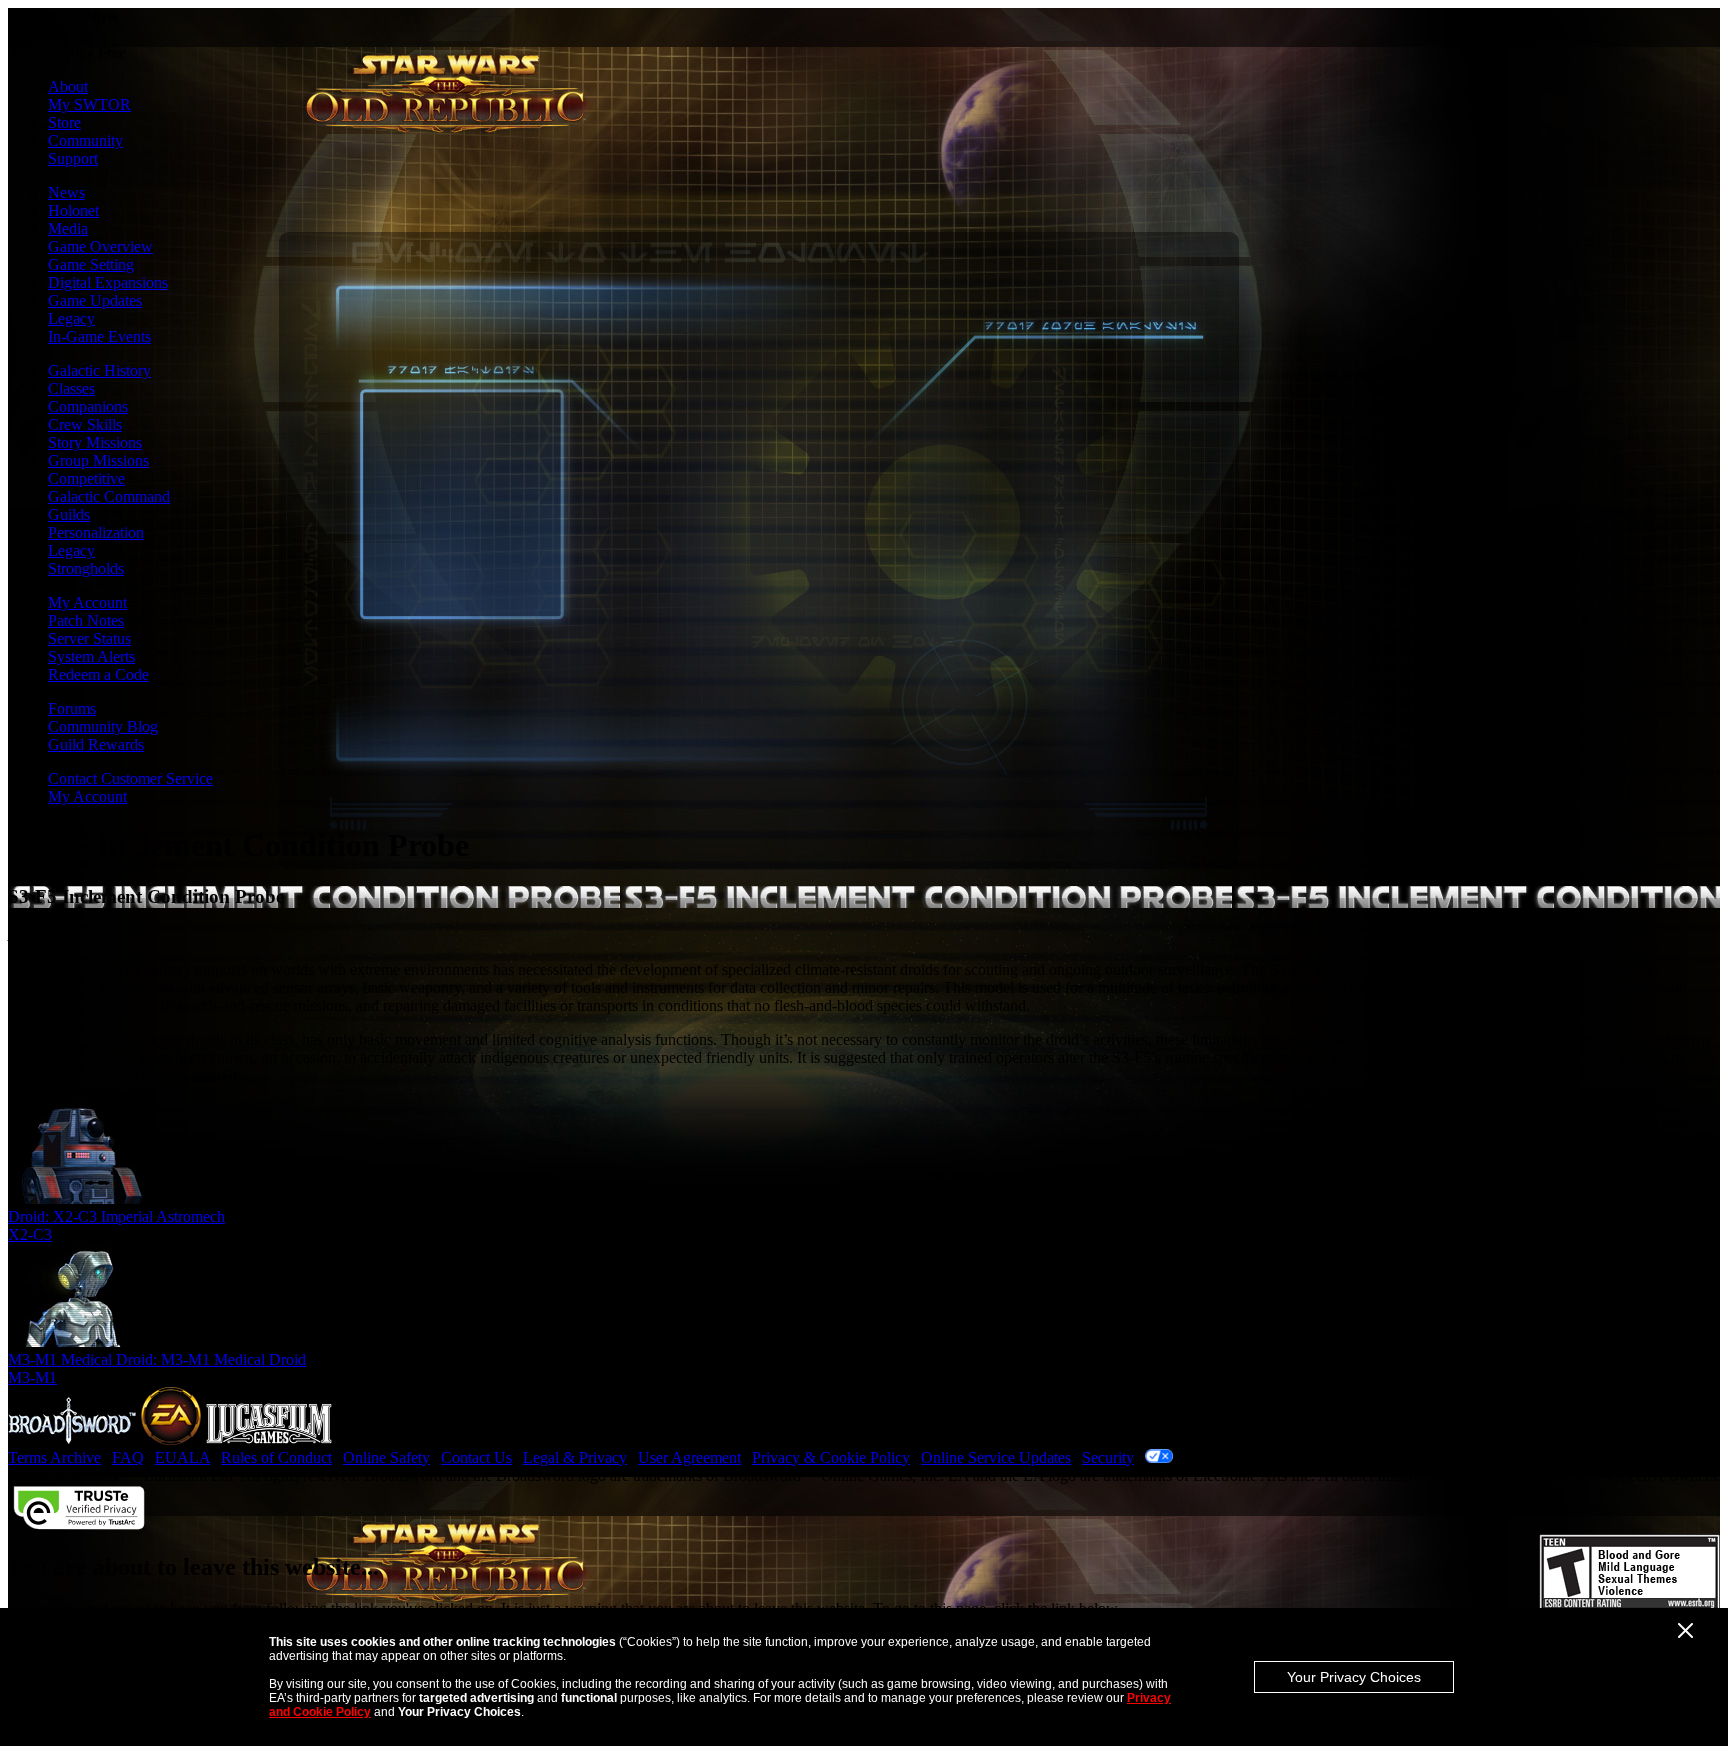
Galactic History (99, 370)
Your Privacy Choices (1354, 1677)
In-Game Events (99, 336)
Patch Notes (86, 620)
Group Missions (98, 460)
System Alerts (91, 656)
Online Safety (386, 1457)
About (68, 86)
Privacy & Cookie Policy (831, 1457)
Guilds (69, 514)
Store (64, 122)
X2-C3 (30, 1234)
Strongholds (86, 568)
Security (1108, 1457)
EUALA (182, 1457)
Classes (71, 388)
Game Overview (100, 246)
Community (85, 140)
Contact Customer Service (130, 778)
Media (68, 228)
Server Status (89, 638)
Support (73, 158)
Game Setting (91, 264)
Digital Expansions (108, 282)
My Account (87, 602)
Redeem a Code (98, 674)
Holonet (73, 210)
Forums (72, 708)
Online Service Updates (996, 1457)
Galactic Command (109, 496)
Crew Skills (85, 424)
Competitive (86, 478)
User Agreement (689, 1457)
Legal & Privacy (575, 1457)
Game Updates (95, 300)
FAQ (128, 1457)
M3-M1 (32, 1377)
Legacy (71, 318)
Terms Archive (54, 1457)
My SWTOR (89, 104)
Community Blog (103, 726)
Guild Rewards (96, 744)
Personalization (96, 532)
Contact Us (476, 1457)
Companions (88, 406)
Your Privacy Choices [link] (1247, 1457)
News (66, 192)
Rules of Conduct (276, 1457)
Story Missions (95, 442)
